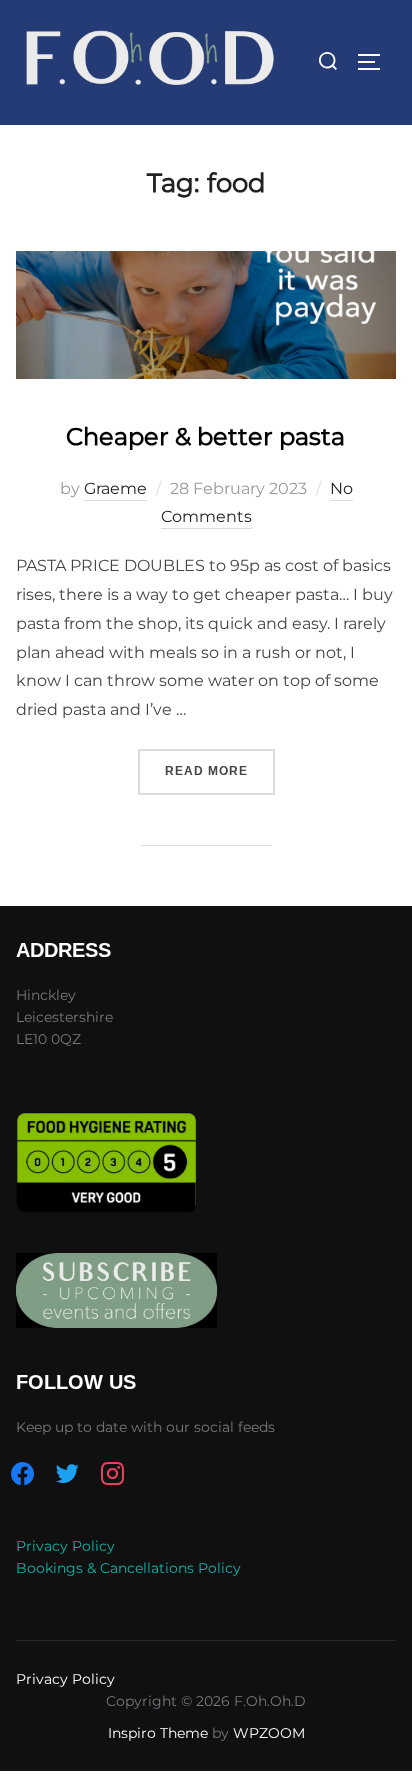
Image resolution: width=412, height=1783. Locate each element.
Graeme (115, 488)
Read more (220, 770)
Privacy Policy (65, 1546)
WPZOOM (269, 1733)
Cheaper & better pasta (205, 436)
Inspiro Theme (158, 1733)
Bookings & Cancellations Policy (128, 1568)
